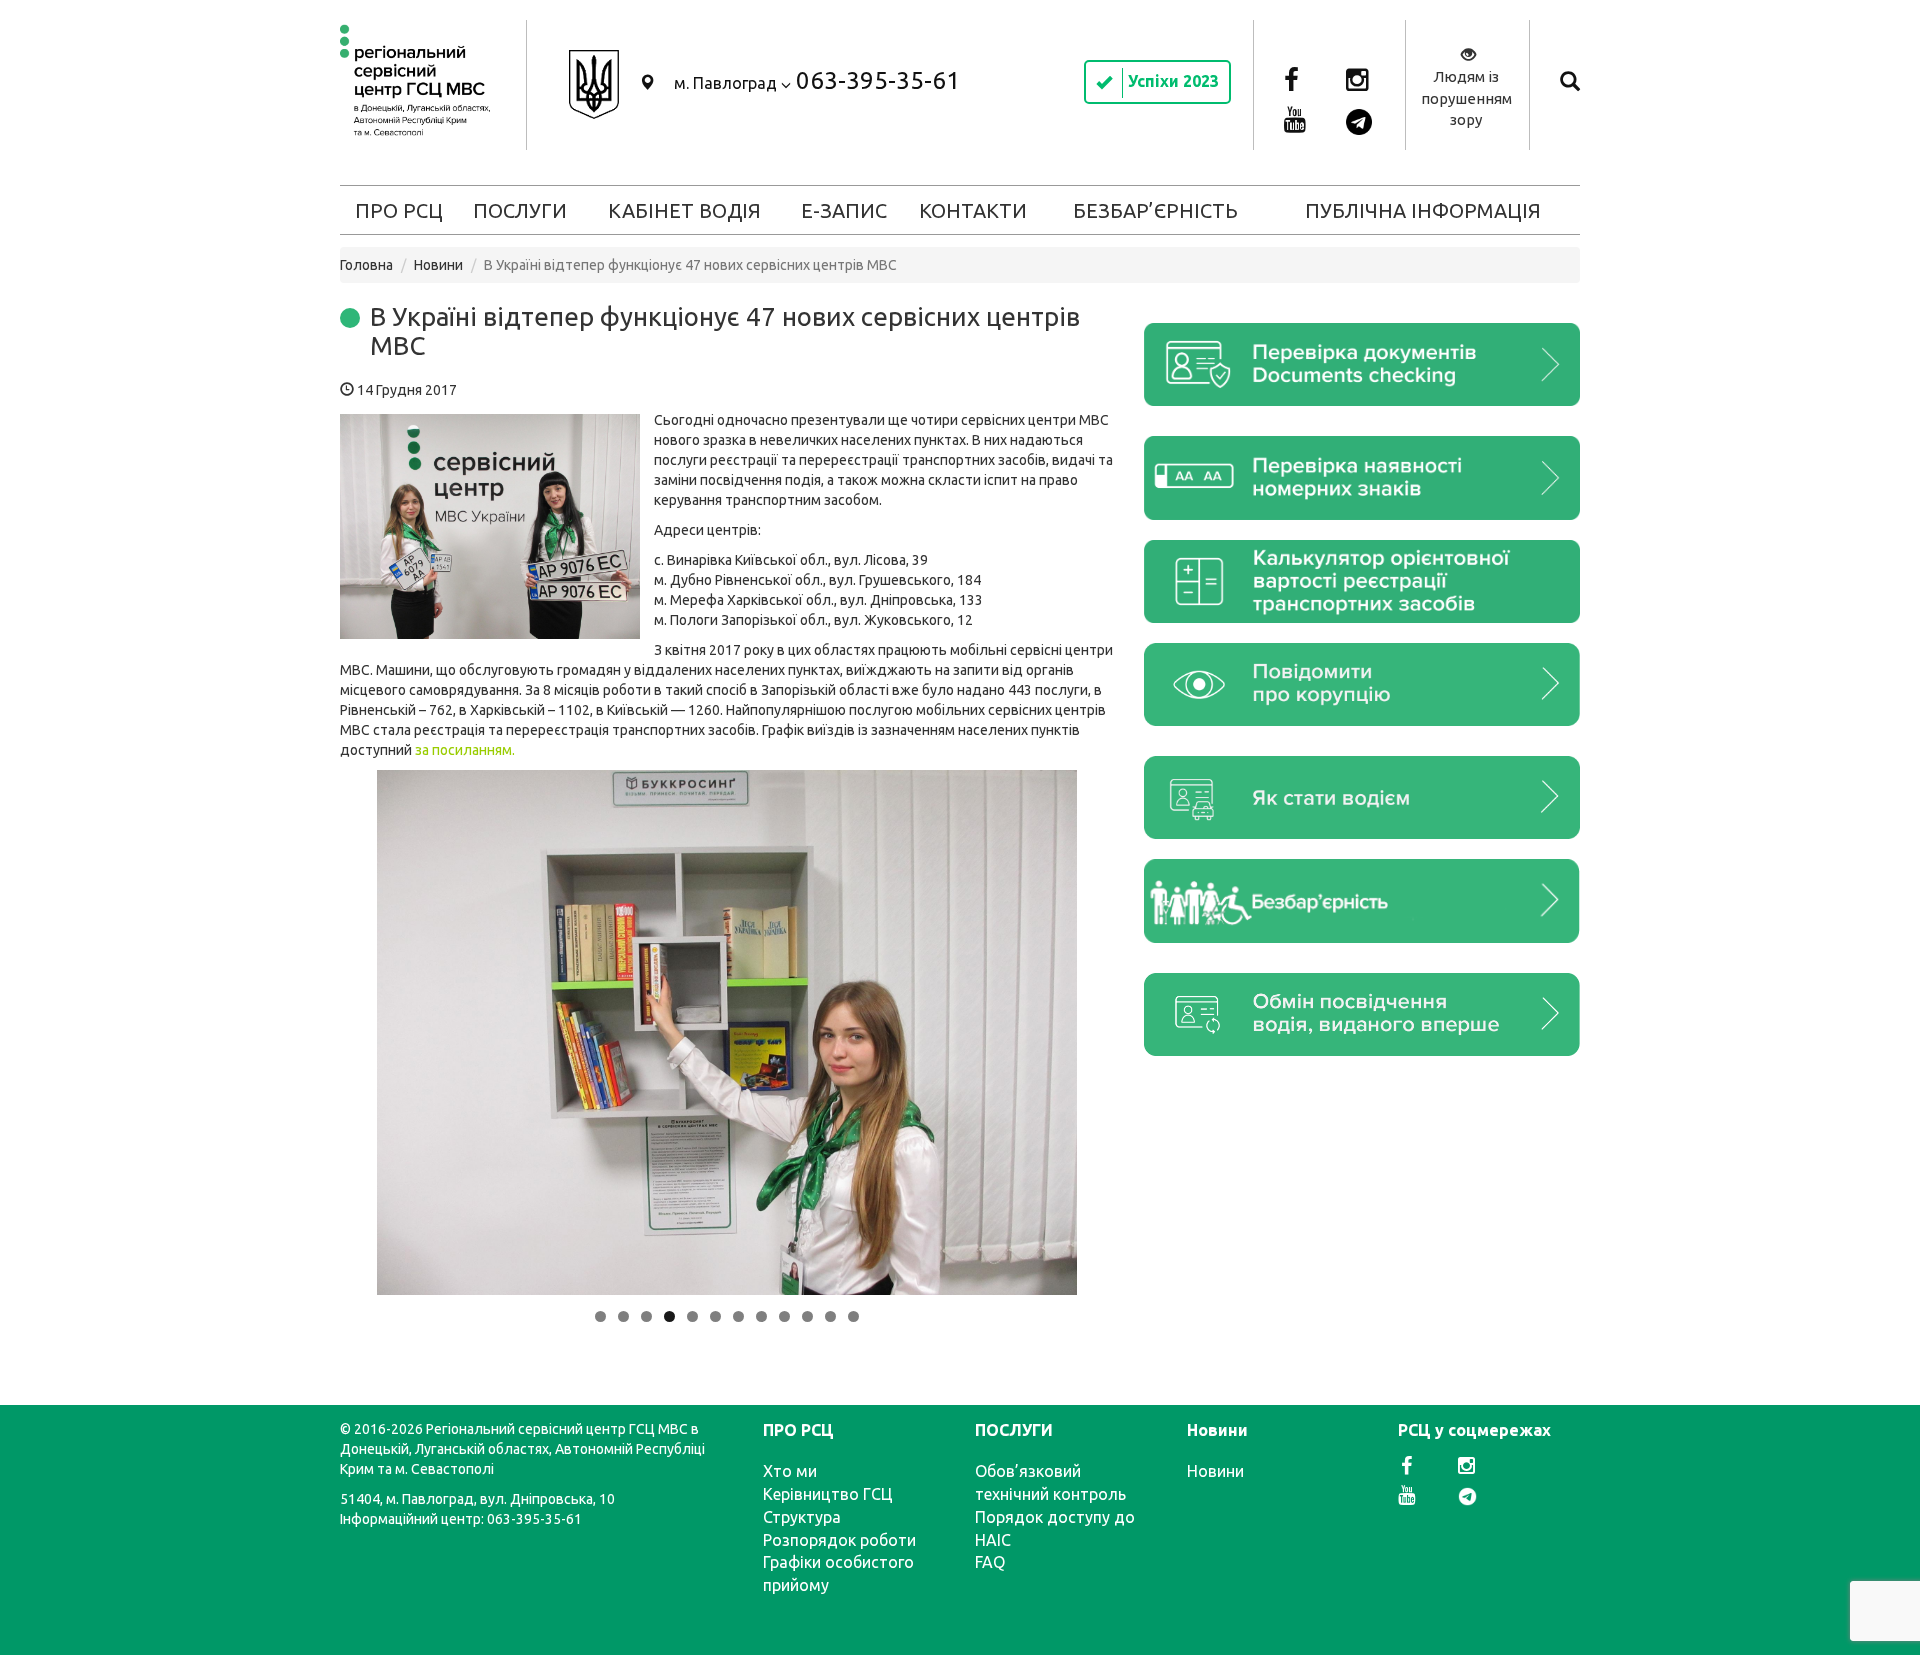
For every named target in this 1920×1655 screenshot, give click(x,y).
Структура (802, 1517)
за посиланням (463, 750)
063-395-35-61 (878, 80)
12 (853, 1316)
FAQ (990, 1562)
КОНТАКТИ (973, 210)
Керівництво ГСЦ (828, 1494)
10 (807, 1316)
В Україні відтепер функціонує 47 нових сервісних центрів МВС (725, 331)
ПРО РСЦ (399, 210)
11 (830, 1316)
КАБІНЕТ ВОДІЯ (684, 210)
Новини (438, 265)
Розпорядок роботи (839, 1540)
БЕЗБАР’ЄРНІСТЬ (1155, 210)
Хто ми (790, 1471)
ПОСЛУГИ (520, 210)
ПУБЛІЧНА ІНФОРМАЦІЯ (1423, 210)
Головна (366, 265)
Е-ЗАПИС (844, 210)
